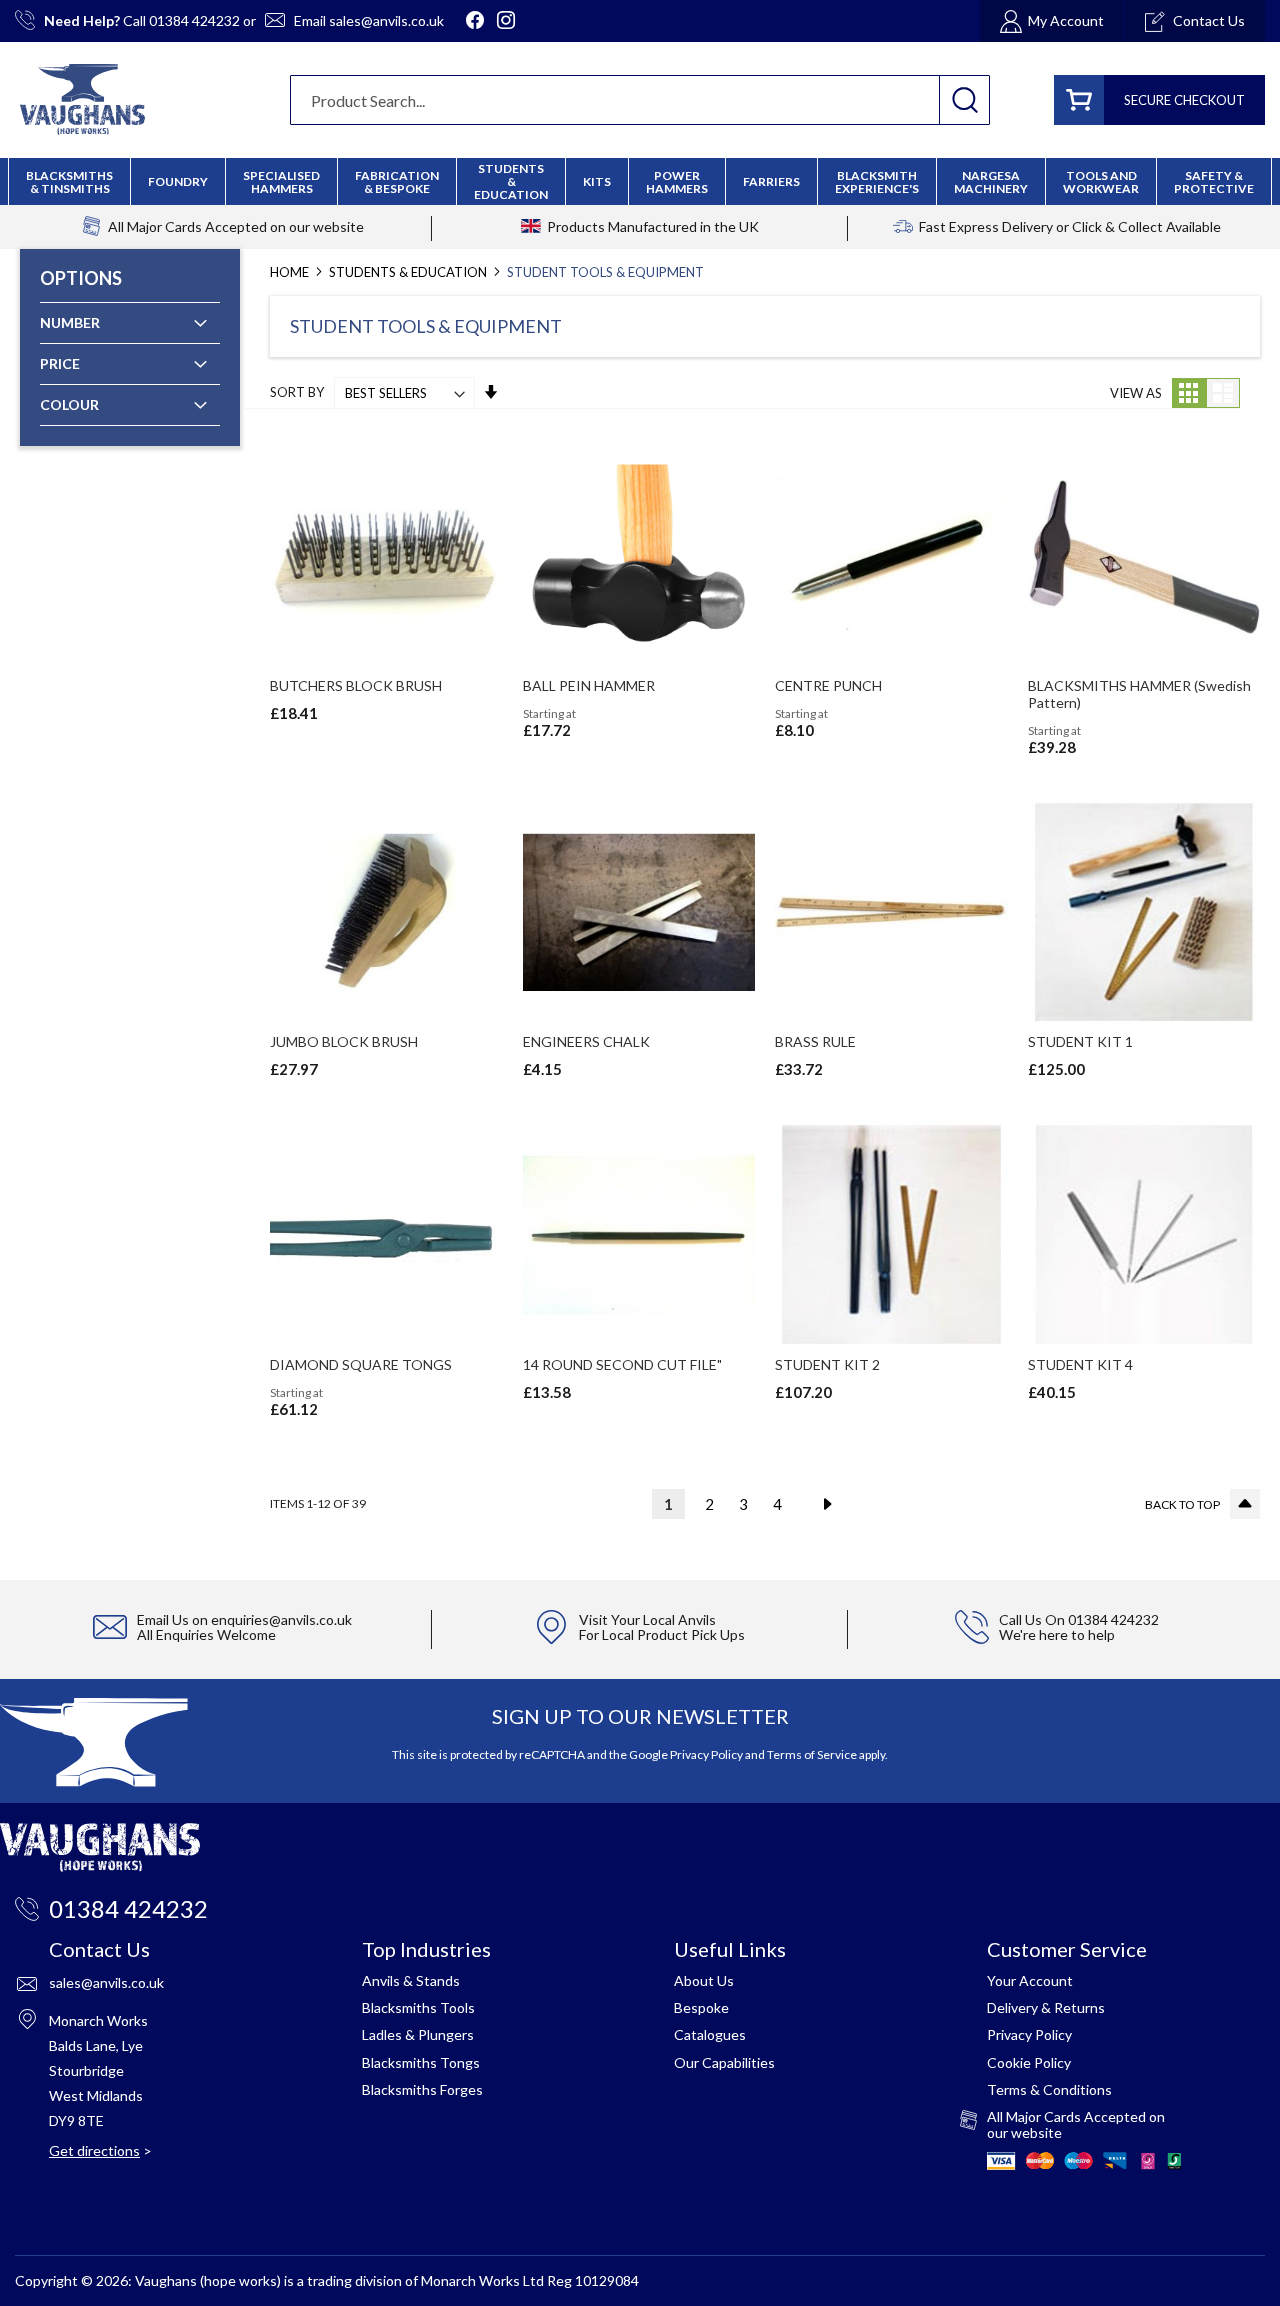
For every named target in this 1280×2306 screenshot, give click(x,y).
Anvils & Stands (411, 1980)
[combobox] (640, 100)
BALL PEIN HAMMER (589, 685)
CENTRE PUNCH (828, 685)
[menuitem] (397, 182)
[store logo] (82, 99)
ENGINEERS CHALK (586, 1041)
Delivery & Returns (1046, 2007)
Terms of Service (812, 1754)
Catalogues (710, 2034)
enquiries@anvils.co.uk (281, 1619)
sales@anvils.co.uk (386, 20)
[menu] (640, 181)
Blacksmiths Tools (418, 2007)
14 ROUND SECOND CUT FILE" (622, 1364)
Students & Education (409, 272)
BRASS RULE (815, 1041)
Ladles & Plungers (418, 2034)
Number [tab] (70, 322)
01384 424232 (194, 20)
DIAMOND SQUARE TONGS (361, 1364)
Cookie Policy (1029, 2062)
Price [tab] (60, 363)
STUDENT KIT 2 (827, 1364)
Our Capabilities (724, 2062)
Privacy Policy (706, 1754)
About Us (704, 1980)
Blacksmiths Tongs (421, 2062)
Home (291, 272)
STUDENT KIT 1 (1080, 1041)
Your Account (1030, 1980)
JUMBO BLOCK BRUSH (344, 1041)
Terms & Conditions (1049, 2089)
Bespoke (701, 2007)
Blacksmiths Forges (422, 2089)
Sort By (297, 393)
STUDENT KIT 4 (1080, 1364)
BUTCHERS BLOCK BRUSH (356, 685)
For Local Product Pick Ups (662, 1634)
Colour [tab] (69, 404)
